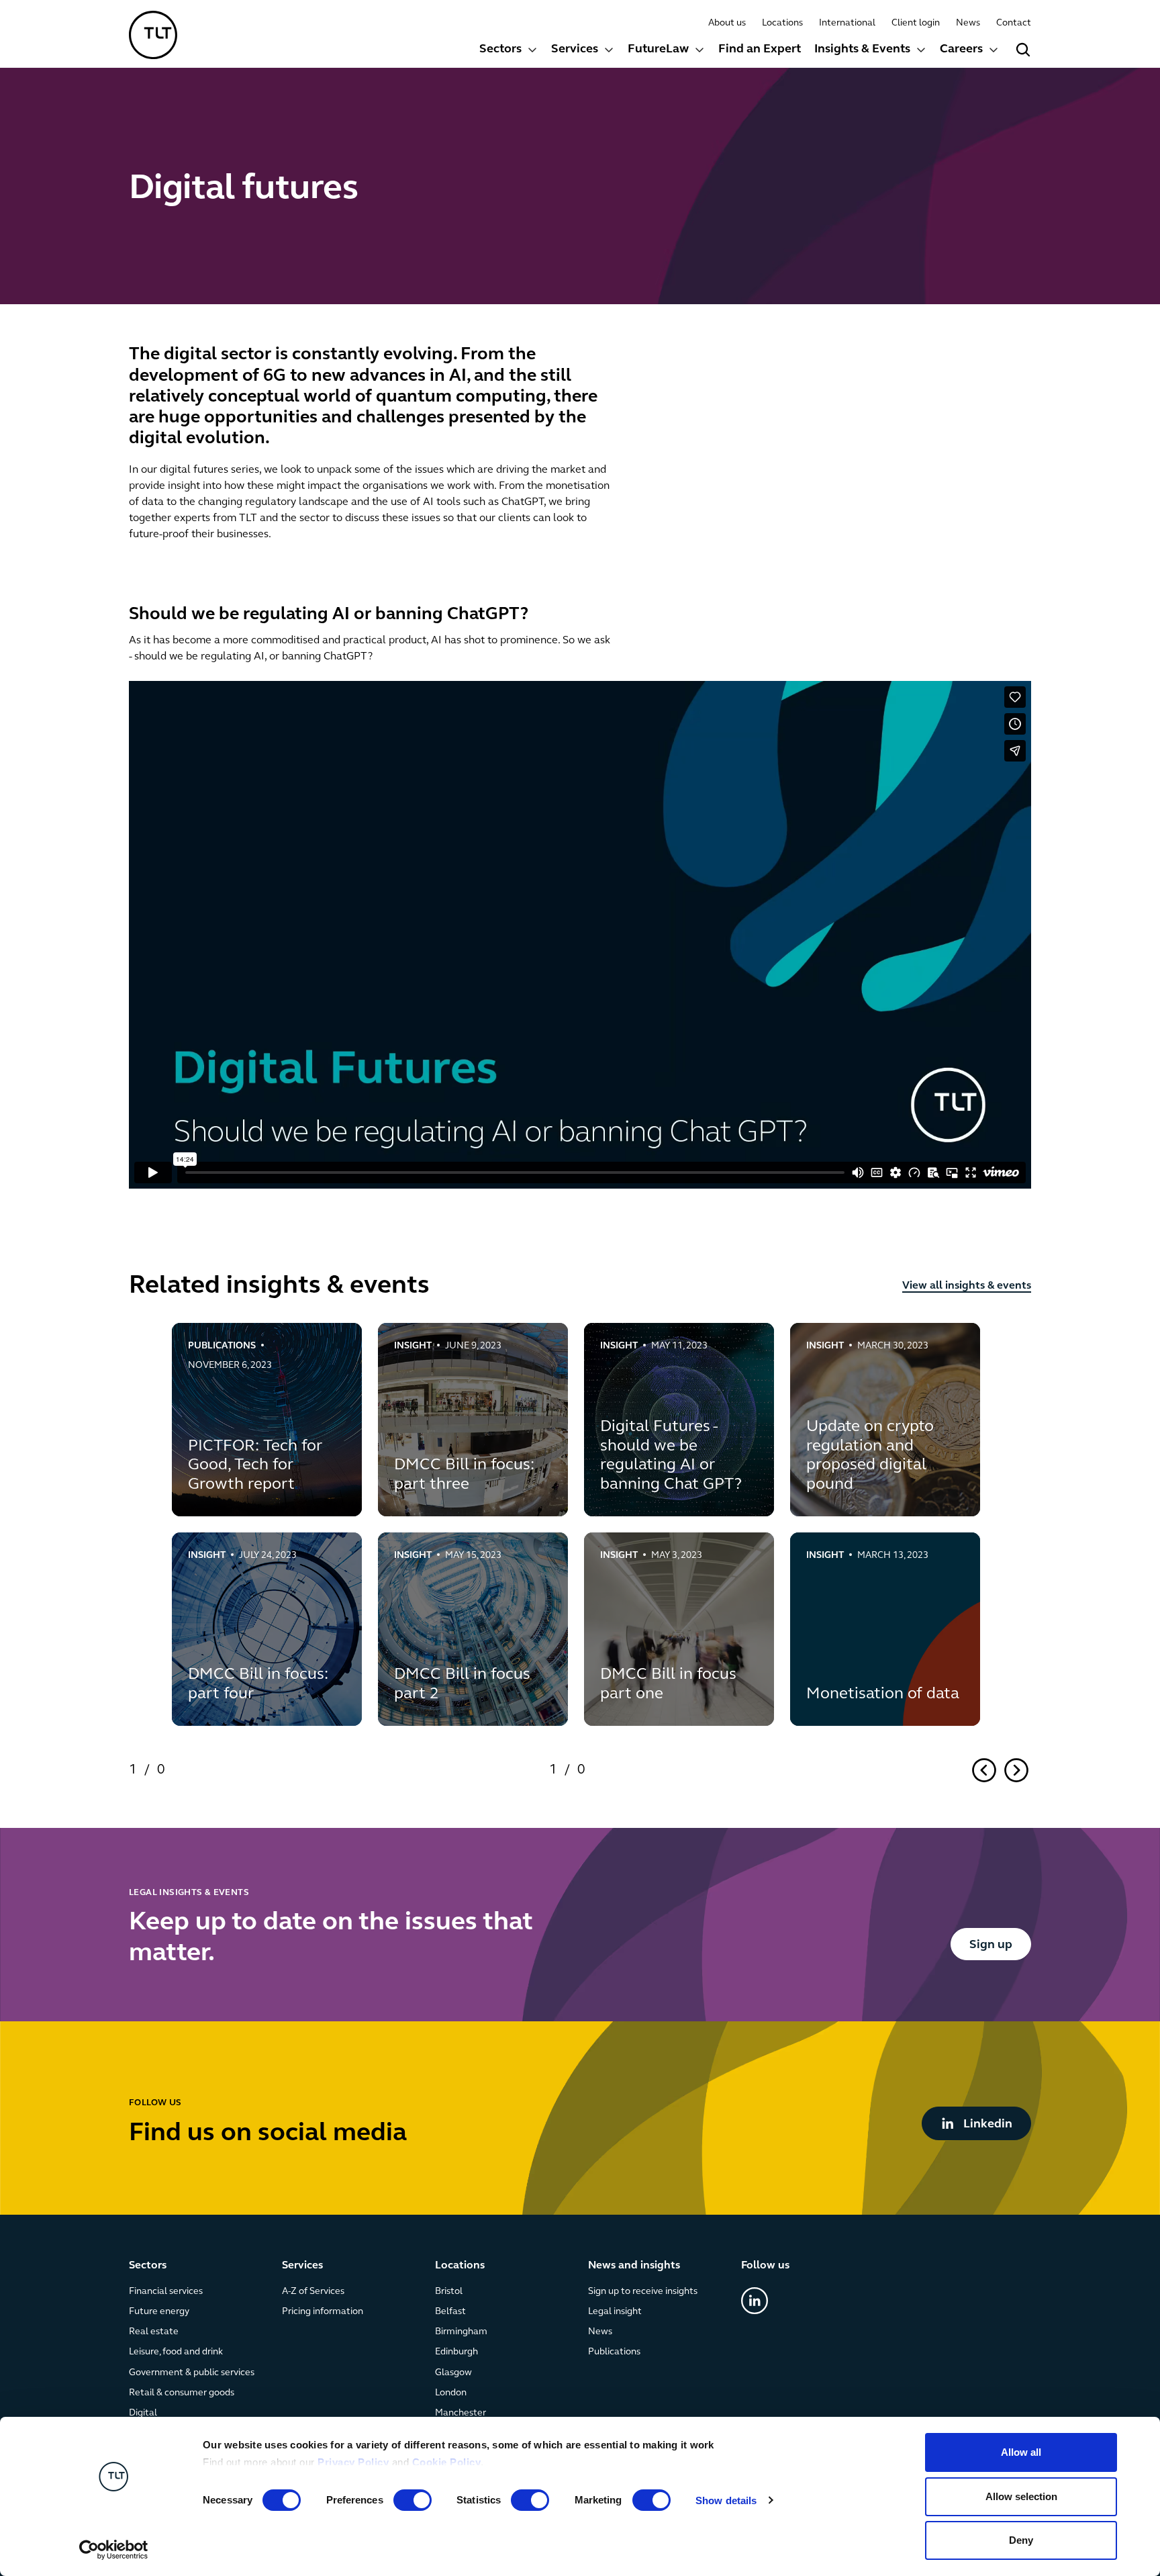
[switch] (413, 2500)
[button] (509, 51)
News (968, 23)
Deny (1021, 2540)
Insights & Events (862, 50)
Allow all (1021, 2452)
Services (575, 50)
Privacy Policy (353, 2462)
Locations (782, 23)
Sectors (500, 50)
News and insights (634, 2266)
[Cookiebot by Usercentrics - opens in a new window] (114, 2550)
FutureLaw (658, 50)
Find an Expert (760, 50)
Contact (1014, 23)
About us (727, 23)
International (847, 23)
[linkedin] (755, 2301)
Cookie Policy (447, 2462)
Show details (726, 2500)
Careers (961, 50)
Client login (916, 23)
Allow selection (1021, 2496)
